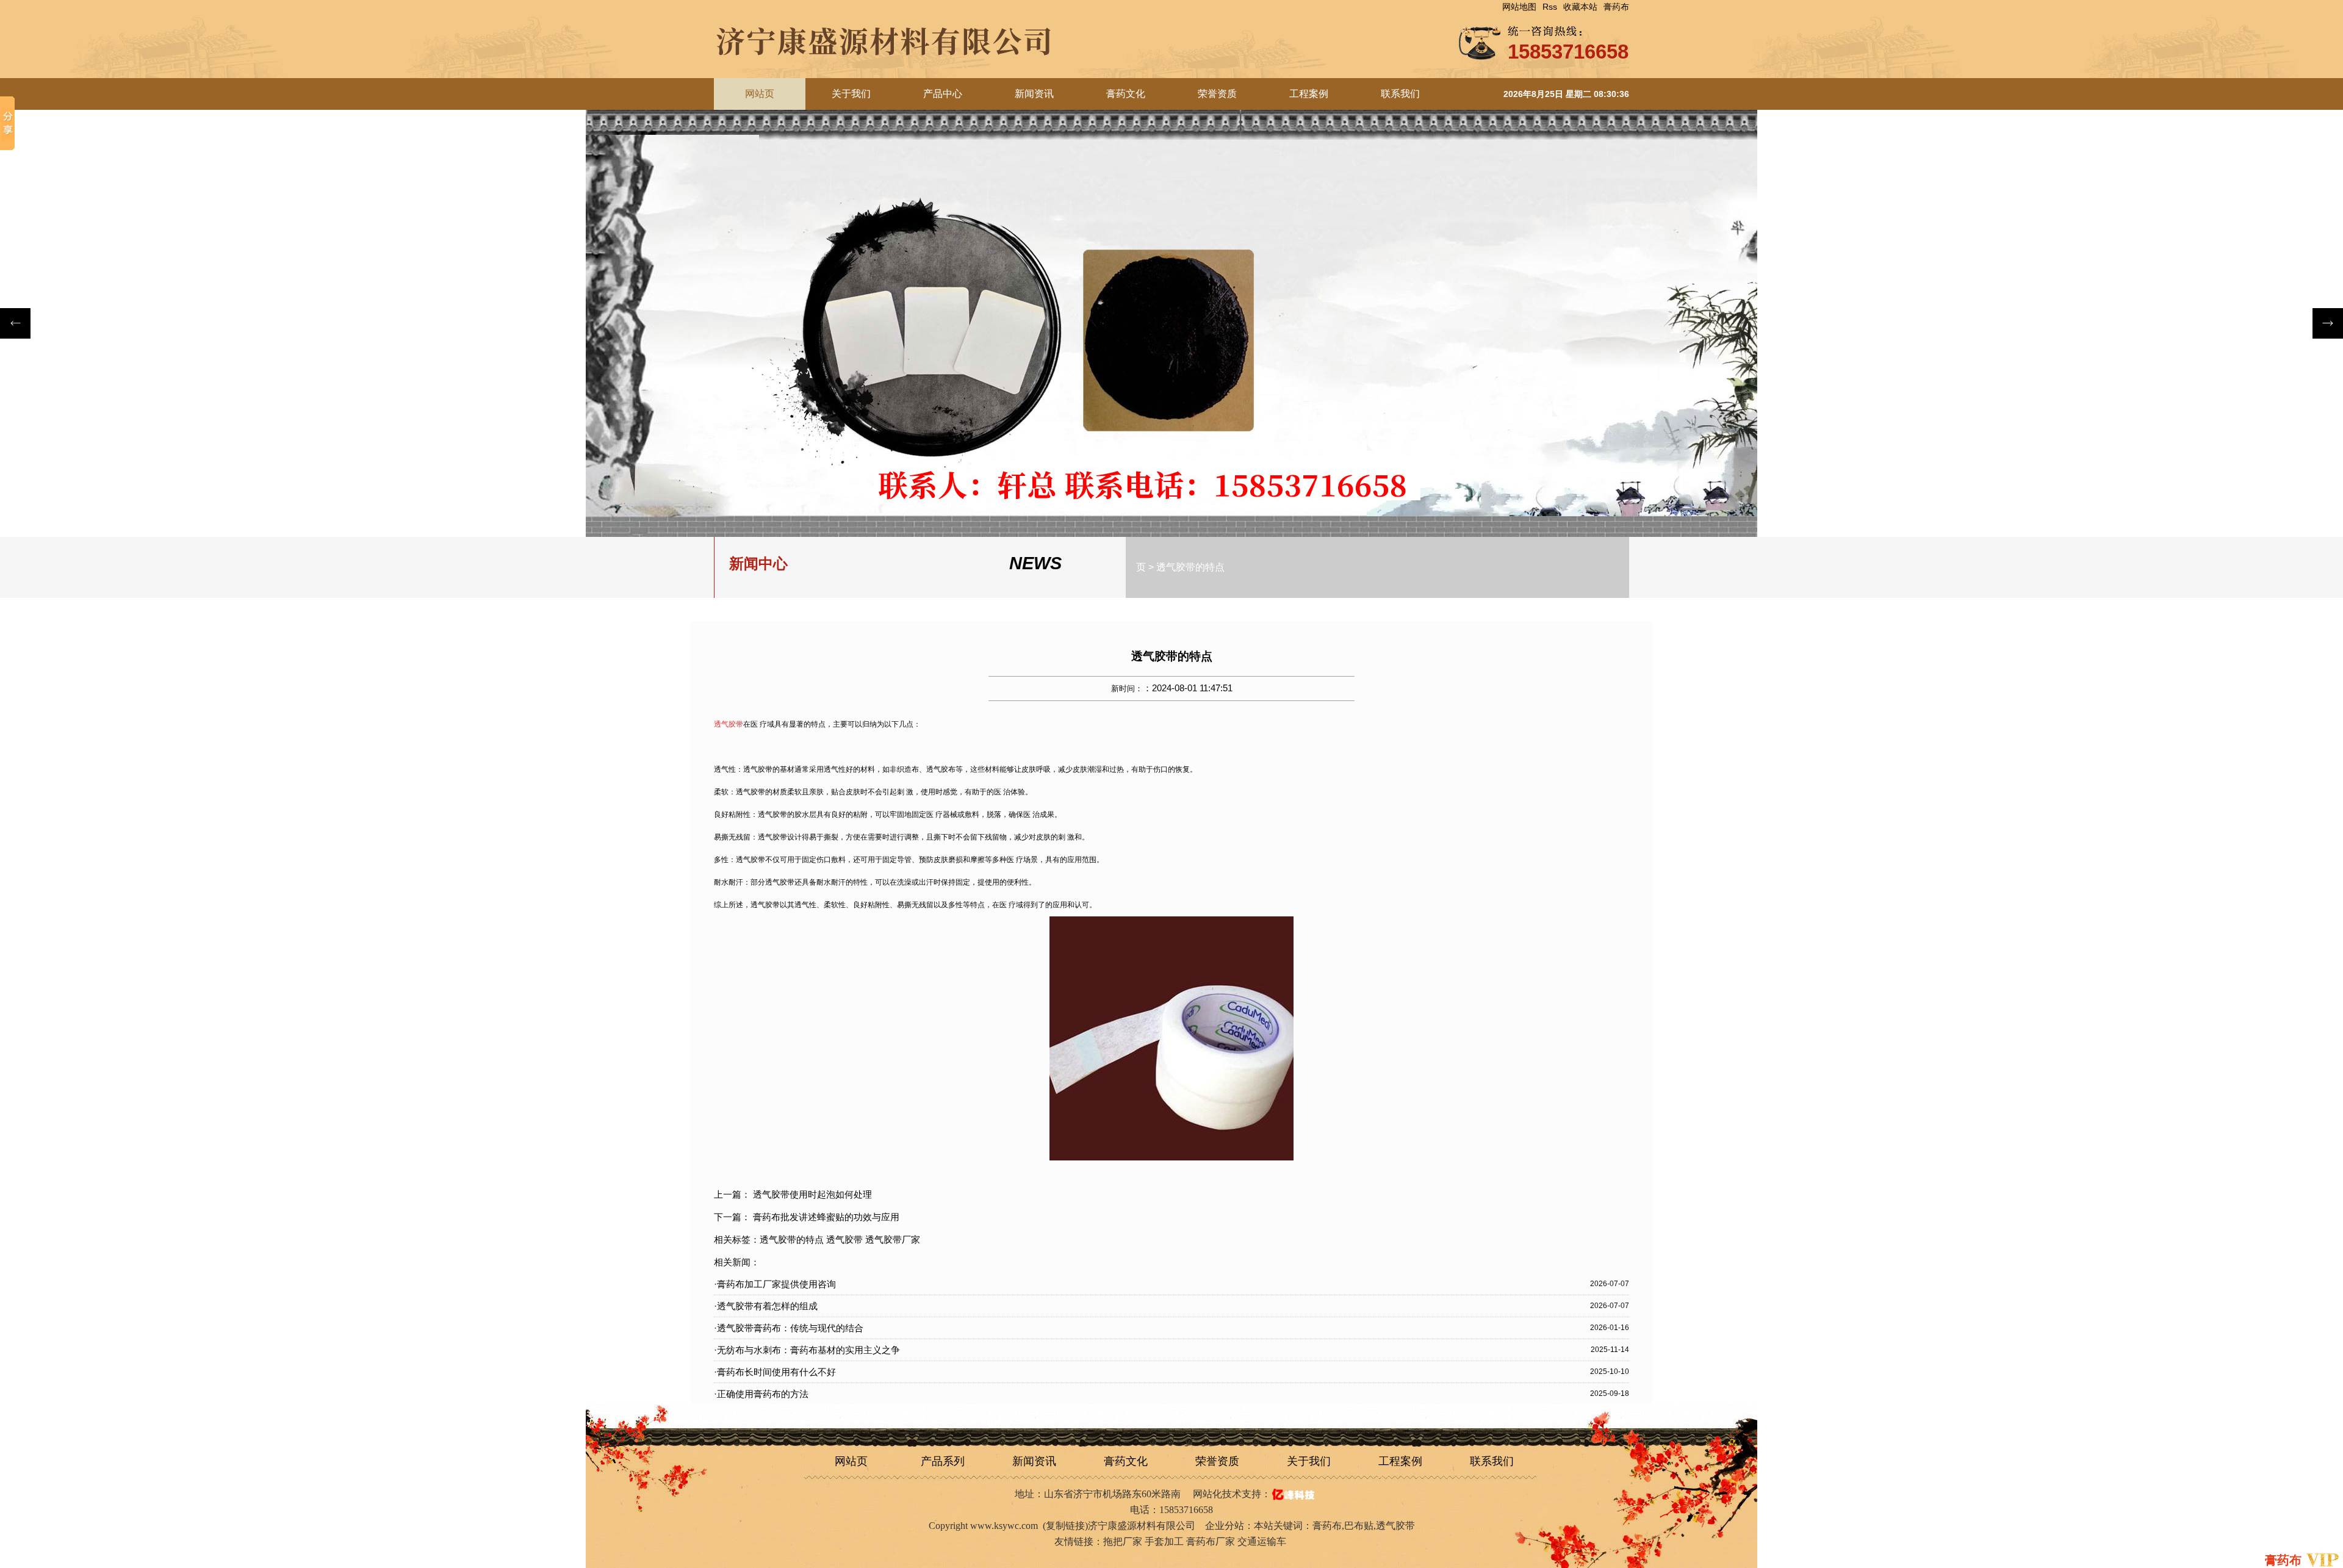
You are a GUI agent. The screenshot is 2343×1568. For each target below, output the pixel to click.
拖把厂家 (1123, 1541)
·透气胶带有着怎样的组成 (766, 1306)
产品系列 (943, 1461)
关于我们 (851, 94)
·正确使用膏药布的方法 (761, 1394)
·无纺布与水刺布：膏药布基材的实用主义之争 (807, 1350)
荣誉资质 (1217, 94)
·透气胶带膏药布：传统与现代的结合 (789, 1328)
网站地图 (1519, 7)
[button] (2328, 323)
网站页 (851, 1461)
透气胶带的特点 (1190, 567)
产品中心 (943, 94)
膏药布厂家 (1211, 1541)
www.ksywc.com (1004, 1526)
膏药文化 (1126, 94)
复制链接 (1065, 1526)
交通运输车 (1262, 1541)
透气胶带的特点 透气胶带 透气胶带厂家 (840, 1239)
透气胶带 (1395, 1526)
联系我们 (1400, 94)
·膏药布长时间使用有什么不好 (775, 1372)
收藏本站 (1580, 7)
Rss (1550, 7)
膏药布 (1616, 7)
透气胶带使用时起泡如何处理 (812, 1194)
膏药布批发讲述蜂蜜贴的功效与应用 (826, 1217)
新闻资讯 (1034, 94)
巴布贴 (1359, 1526)
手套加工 (1164, 1541)
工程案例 (1309, 94)
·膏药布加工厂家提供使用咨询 (775, 1284)
